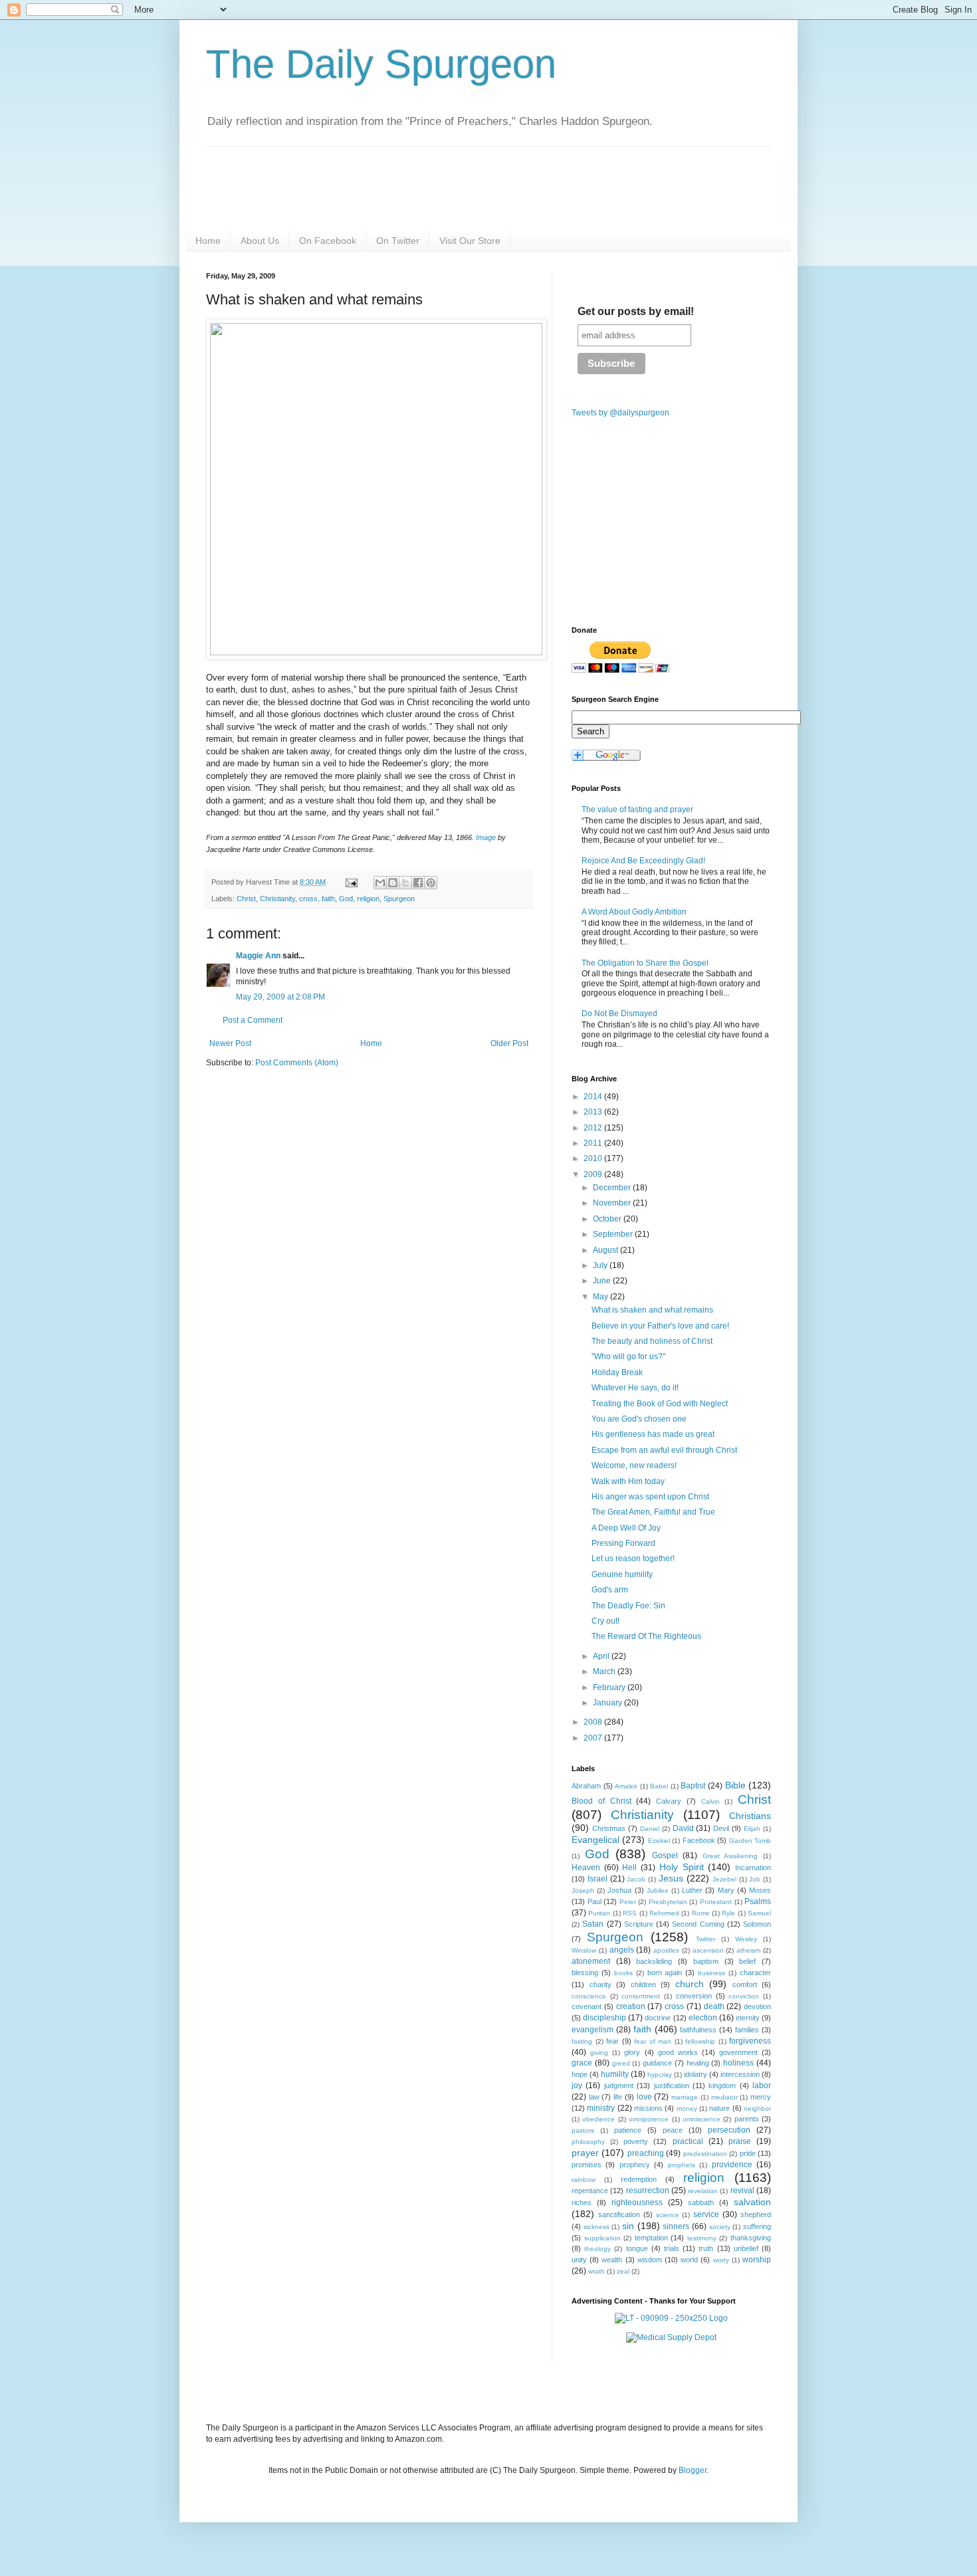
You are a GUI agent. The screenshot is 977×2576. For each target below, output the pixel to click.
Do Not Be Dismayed (619, 1014)
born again (665, 1973)
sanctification (619, 2214)
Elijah (752, 1829)
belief (747, 1961)
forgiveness (750, 2041)
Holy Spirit (682, 1867)
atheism (748, 1950)
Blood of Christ (601, 1801)
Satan (593, 1924)
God (346, 899)
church (690, 1984)
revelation (703, 2191)
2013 (594, 1112)
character (755, 1973)
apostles (666, 1950)
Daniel (650, 1829)
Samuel (759, 1913)
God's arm (610, 1590)
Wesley (746, 1939)
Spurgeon (399, 899)
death (714, 2006)
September (614, 1234)
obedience (598, 2119)
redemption (639, 2179)
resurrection (648, 2191)
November (613, 1203)
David (683, 1828)
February (610, 1687)
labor (762, 2086)
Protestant (716, 1902)
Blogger (693, 2470)
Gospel (665, 1856)
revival (742, 2191)
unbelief (746, 2248)
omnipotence (649, 2119)
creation (631, 2006)
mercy (761, 2097)
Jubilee (658, 1890)
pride (748, 2153)
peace (673, 2130)
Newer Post (230, 1043)
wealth (612, 2260)
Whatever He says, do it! (635, 1388)
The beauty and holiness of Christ (652, 1341)
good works (678, 2052)
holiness (738, 2063)
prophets (682, 2165)
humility (615, 2074)
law (594, 2097)
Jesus (671, 1878)
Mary (726, 1890)
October (608, 1219)
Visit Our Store (470, 241)
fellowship (700, 2041)
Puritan (599, 1913)
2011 (594, 1143)
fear (612, 2041)
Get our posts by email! (636, 311)
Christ (246, 899)
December (613, 1188)
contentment (641, 1996)
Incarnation (753, 1868)
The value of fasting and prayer (637, 809)
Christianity (277, 899)
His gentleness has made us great (653, 1434)
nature (719, 2108)
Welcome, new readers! (634, 1465)
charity (600, 1985)
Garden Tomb (750, 1841)
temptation (651, 2238)
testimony (702, 2238)
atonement (591, 1961)
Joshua (619, 1890)
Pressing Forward (623, 1543)
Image (486, 837)
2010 (594, 1158)
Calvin (710, 1801)
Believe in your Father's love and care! (660, 1326)
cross (308, 899)
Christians (750, 1816)
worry (721, 2260)
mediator (724, 2097)
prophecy (635, 2165)
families (747, 2030)
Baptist (693, 1786)
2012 (594, 1128)
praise (740, 2141)
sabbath (701, 2202)
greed (621, 2063)
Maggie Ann (258, 956)
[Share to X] (405, 883)
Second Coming (698, 1924)
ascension (708, 1950)
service (706, 2214)
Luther (692, 1890)
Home (208, 241)
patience (628, 2130)
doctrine (658, 2018)
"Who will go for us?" (628, 1356)
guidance (657, 2063)
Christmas (609, 1828)
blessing (585, 1973)
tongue (637, 2248)
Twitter (706, 1939)
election (703, 2018)
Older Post (509, 1043)
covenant (587, 2006)
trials (672, 2248)
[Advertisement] (318, 1181)
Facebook (699, 1840)
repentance (590, 2191)
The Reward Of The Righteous (646, 1636)
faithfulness (698, 2030)
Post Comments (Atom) (297, 1063)
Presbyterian (668, 1902)
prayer (585, 2153)
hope (580, 2074)
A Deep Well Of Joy (626, 1528)
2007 (594, 1738)
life (618, 2097)
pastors (583, 2130)
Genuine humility (622, 1574)
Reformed (664, 1913)
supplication (602, 2238)
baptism (706, 1961)
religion (368, 899)
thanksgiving (751, 2238)
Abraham (586, 1786)
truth (706, 2248)
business (711, 1973)
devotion (757, 2006)
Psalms (758, 1901)
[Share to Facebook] (418, 883)
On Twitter (398, 241)
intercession (740, 2074)
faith (328, 899)
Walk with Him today (628, 1481)
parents (747, 2119)
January (608, 1703)
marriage (685, 2097)
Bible (735, 1785)
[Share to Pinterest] (431, 883)
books (623, 1973)
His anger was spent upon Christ (650, 1497)
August (606, 1250)
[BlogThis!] (393, 883)
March (605, 1671)
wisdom (650, 2260)
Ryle (728, 1913)
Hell (629, 1868)
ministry (601, 2108)
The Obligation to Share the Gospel (645, 963)
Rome (701, 1913)
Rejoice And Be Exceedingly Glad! (643, 861)
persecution (729, 2130)
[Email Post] (351, 882)
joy (577, 2086)
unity (579, 2260)
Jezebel (724, 1879)
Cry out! (605, 1621)
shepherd (756, 2214)
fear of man (653, 2041)
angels (622, 1950)
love (644, 2097)
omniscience (702, 2119)
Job (755, 1879)
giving (599, 2053)
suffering (757, 2226)
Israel (597, 1879)
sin (628, 2226)
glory (632, 2052)
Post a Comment (253, 1020)
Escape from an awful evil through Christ (664, 1450)
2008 (594, 1722)
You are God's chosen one (639, 1419)
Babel (659, 1786)
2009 (594, 1174)
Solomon (757, 1924)
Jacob (636, 1879)
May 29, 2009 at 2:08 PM (280, 997)
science (668, 2215)
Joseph (583, 1890)
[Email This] (380, 883)
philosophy (588, 2142)
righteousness (637, 2202)
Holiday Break (617, 1372)
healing (698, 2063)
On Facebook (328, 241)
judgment (619, 2086)
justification (672, 2086)
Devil (721, 1828)
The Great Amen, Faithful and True (653, 1512)
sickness (597, 2227)
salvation (752, 2202)
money (687, 2108)
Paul (595, 1901)
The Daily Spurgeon (381, 64)
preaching (646, 2153)
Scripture (639, 1924)
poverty (636, 2141)
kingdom (722, 2086)
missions (648, 2108)
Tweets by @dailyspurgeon (620, 413)
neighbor (757, 2108)
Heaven (586, 1868)
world (689, 2260)
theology (597, 2249)
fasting (582, 2041)
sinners (676, 2226)
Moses (760, 1890)
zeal (623, 2271)
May (601, 1297)
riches (582, 2202)
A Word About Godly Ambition (634, 912)
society (720, 2227)
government (738, 2052)
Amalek (626, 1786)
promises (587, 2165)
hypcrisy (660, 2075)
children (643, 1985)
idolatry (696, 2074)
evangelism (593, 2030)
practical (688, 2141)
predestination (705, 2154)
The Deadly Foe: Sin (628, 1606)
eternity (748, 2018)
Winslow (584, 1950)
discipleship (604, 2018)
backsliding (654, 1961)
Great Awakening (730, 1856)
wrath (597, 2271)
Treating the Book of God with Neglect (660, 1404)
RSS (630, 1913)
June (603, 1281)
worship (757, 2260)
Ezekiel (659, 1841)
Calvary (669, 1801)
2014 (594, 1097)
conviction (744, 1996)
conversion (694, 1996)
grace (582, 2063)
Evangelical (596, 1840)
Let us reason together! (633, 1558)
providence (732, 2165)
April (602, 1656)
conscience (589, 1996)
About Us (260, 241)
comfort (745, 1985)
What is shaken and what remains (652, 1310)
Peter (628, 1902)
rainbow (584, 2180)
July (601, 1265)
